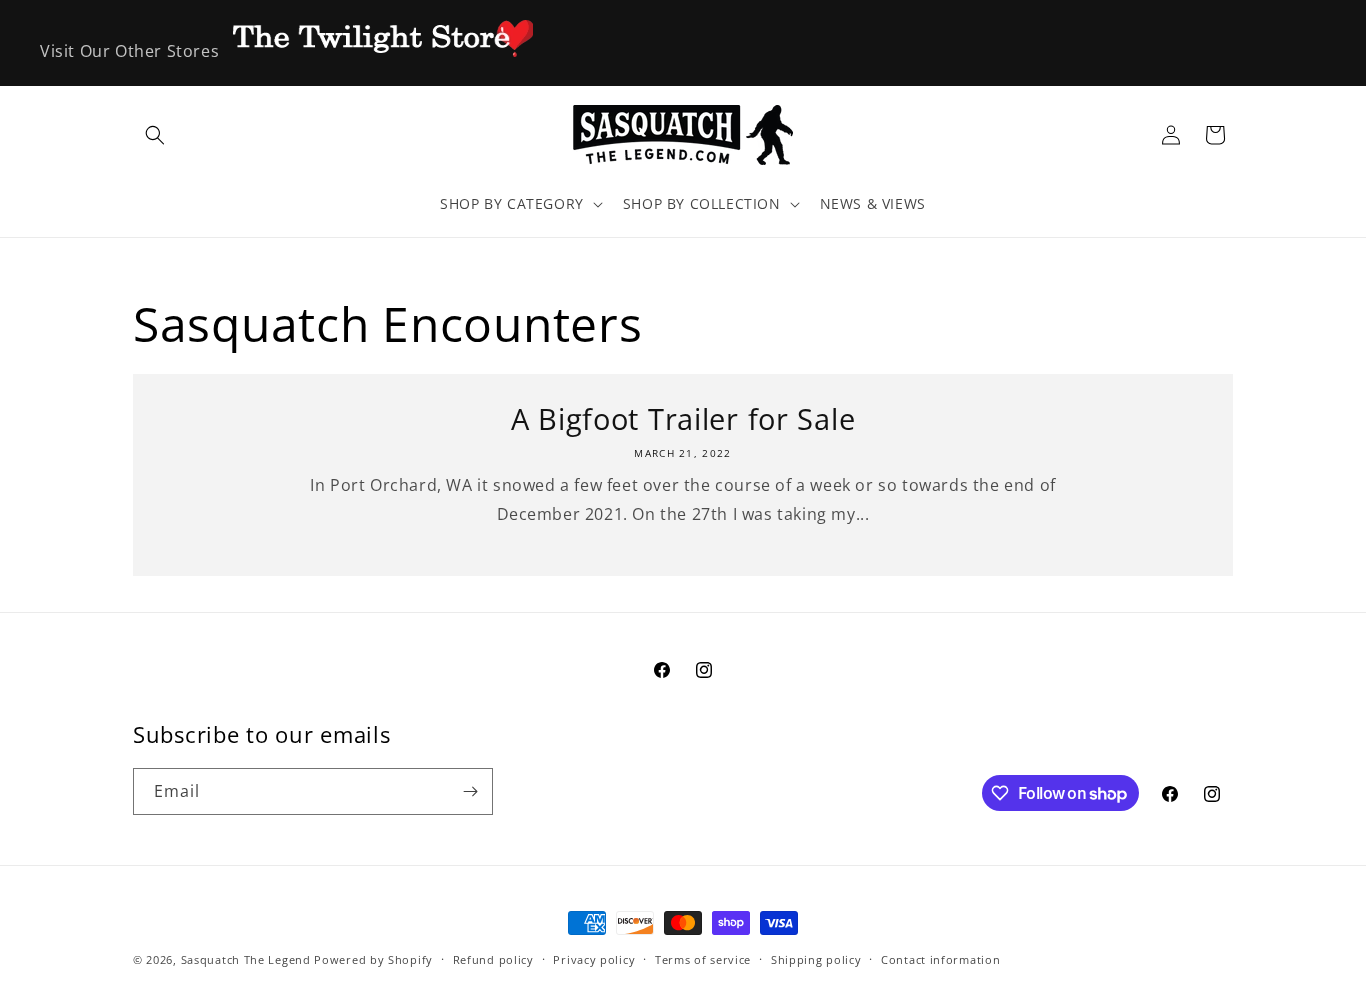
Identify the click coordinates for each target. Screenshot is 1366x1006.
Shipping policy (816, 959)
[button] (155, 135)
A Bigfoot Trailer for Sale (683, 419)
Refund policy (493, 959)
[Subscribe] (470, 791)
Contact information (940, 959)
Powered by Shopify (373, 959)
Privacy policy (594, 959)
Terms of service (703, 959)
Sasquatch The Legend (246, 959)
